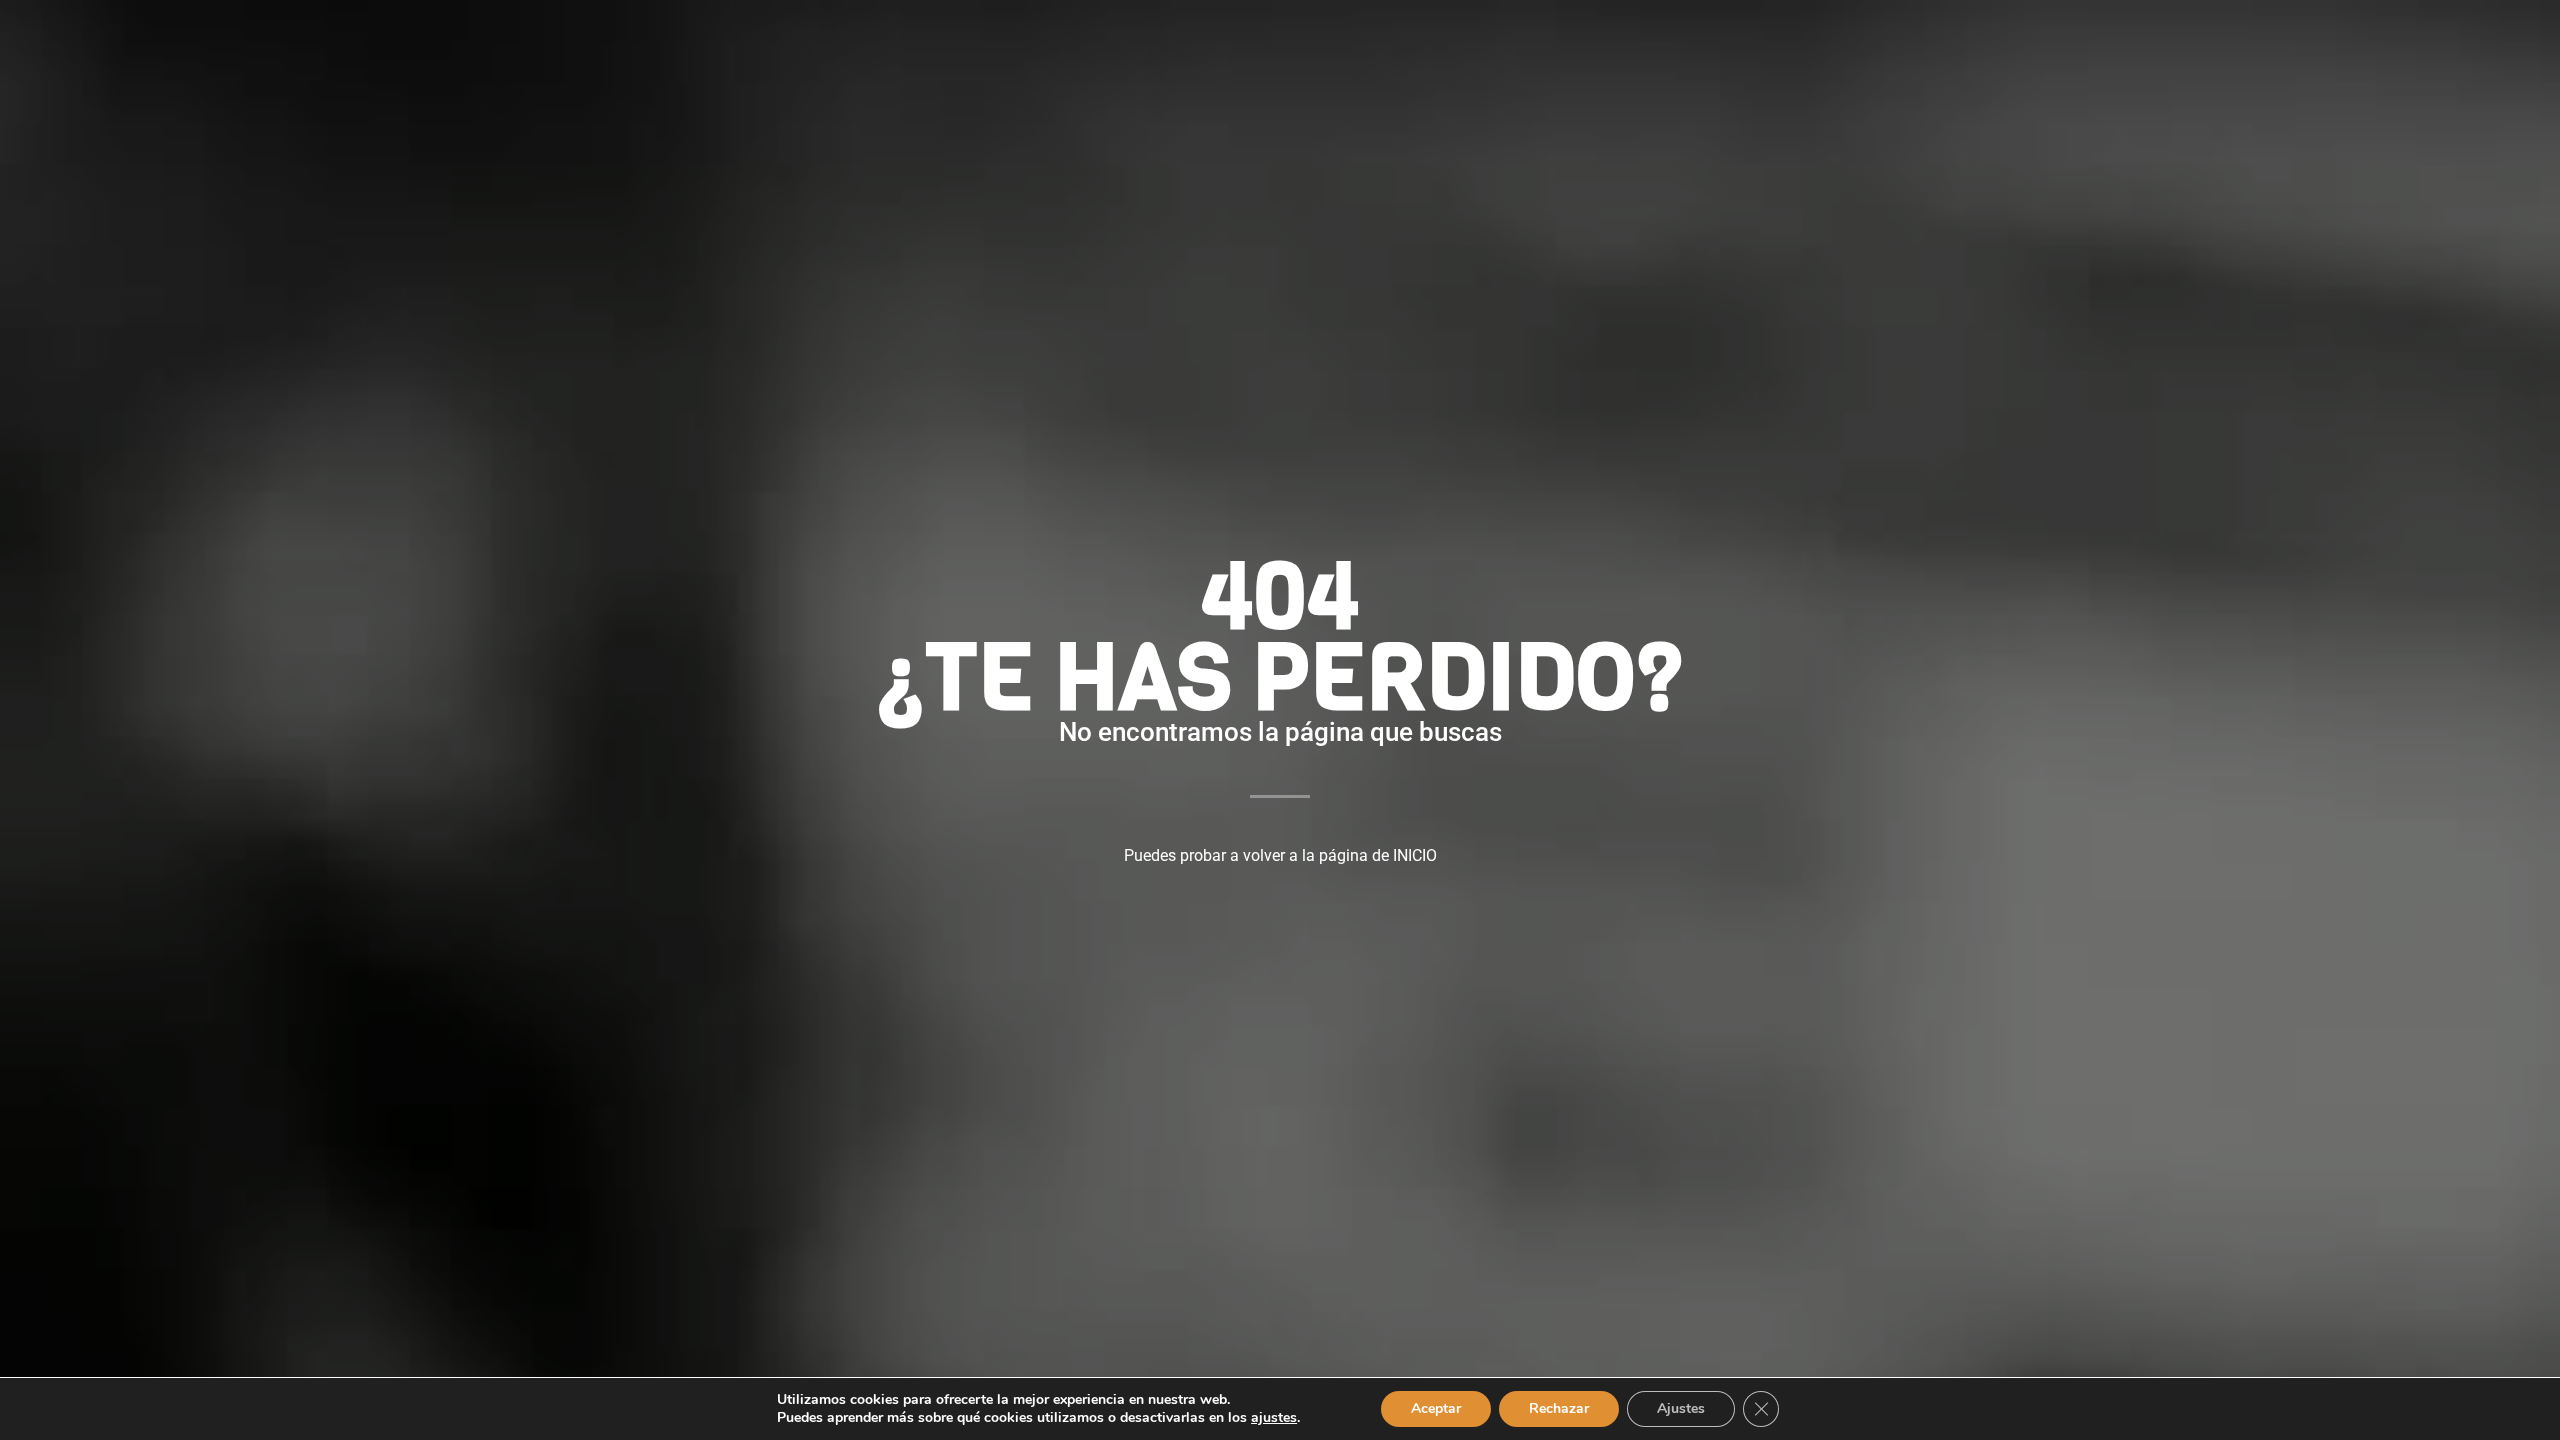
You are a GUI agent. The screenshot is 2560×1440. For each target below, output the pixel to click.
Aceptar (1436, 1408)
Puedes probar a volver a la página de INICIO (1280, 855)
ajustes (1274, 1418)
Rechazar (1559, 1408)
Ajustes (1681, 1408)
